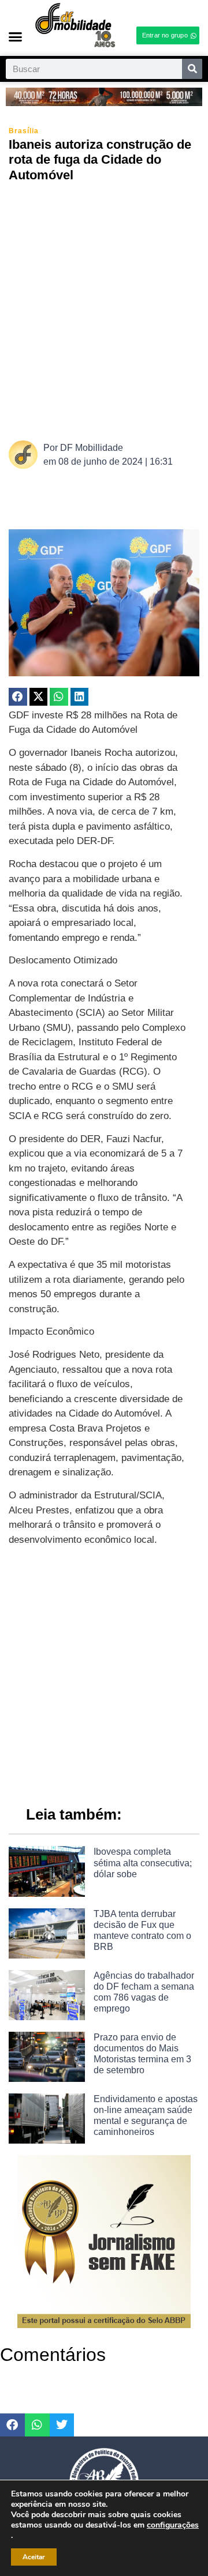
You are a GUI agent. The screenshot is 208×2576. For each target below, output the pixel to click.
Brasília (24, 131)
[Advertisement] (104, 310)
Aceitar (34, 2557)
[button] (16, 37)
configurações (173, 2525)
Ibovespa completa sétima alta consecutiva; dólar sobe (143, 1863)
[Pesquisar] (192, 69)
